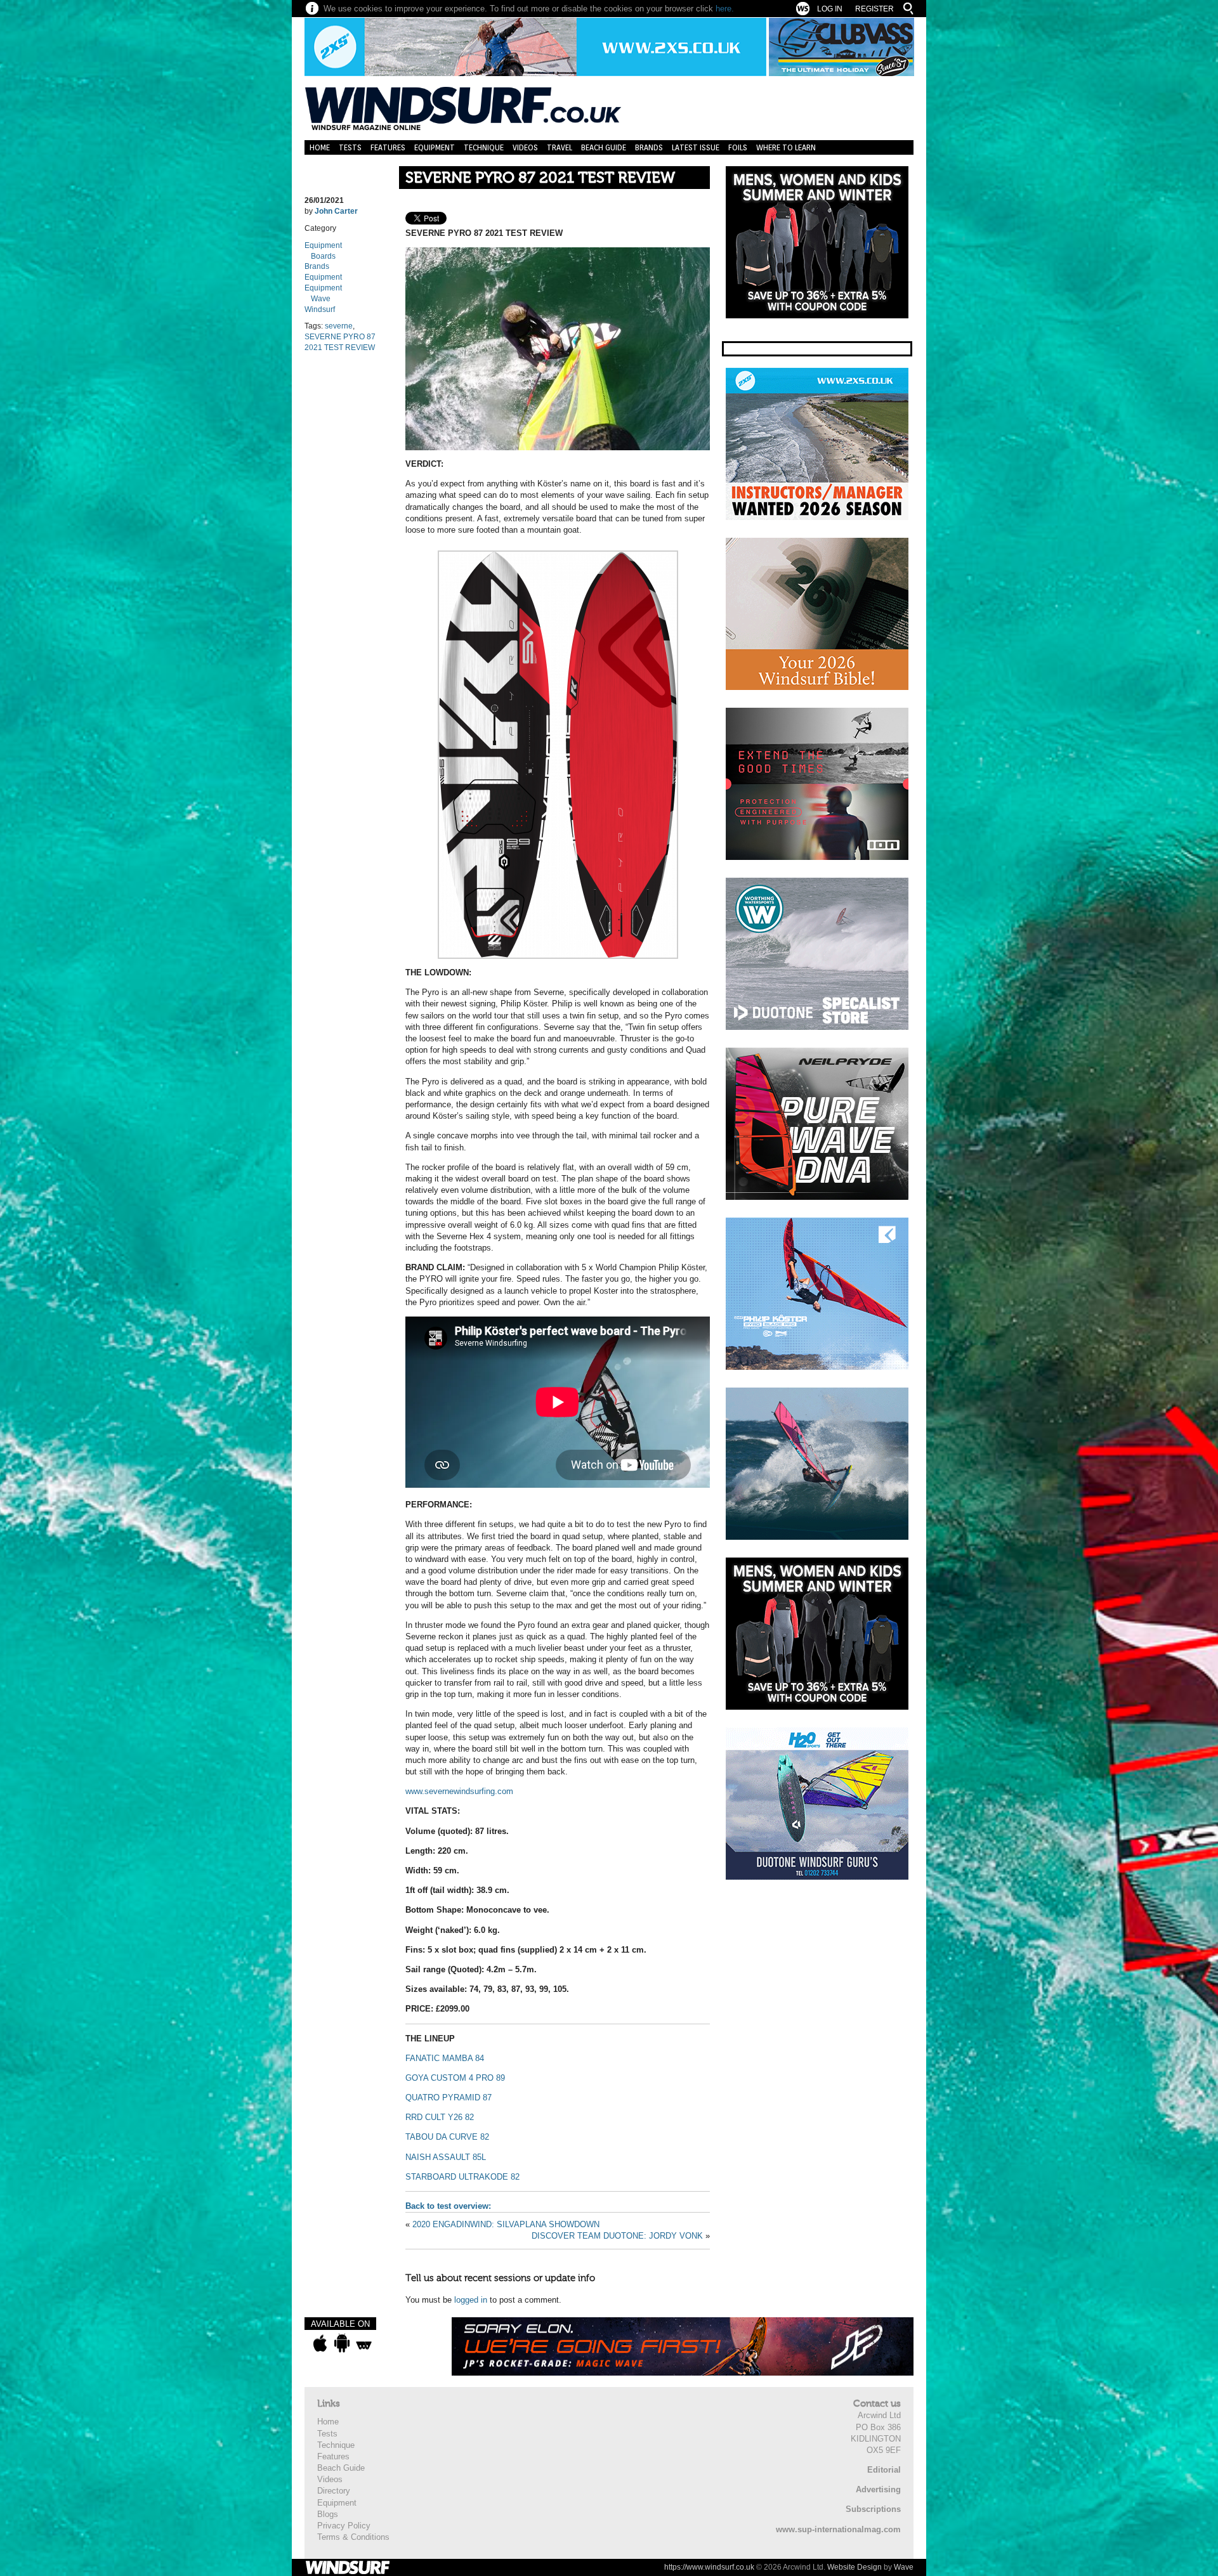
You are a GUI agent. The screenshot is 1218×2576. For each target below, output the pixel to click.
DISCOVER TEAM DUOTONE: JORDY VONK (617, 2236)
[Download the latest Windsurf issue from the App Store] (320, 2343)
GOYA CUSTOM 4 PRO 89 (455, 2078)
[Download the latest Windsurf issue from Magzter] (364, 2343)
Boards (323, 256)
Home (320, 147)
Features (388, 147)
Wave (321, 299)
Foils (738, 147)
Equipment (435, 147)
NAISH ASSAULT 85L (446, 2157)
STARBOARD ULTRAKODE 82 (464, 2177)
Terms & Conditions (353, 2537)
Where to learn (786, 147)
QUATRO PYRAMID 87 (449, 2098)
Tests (350, 147)
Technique (484, 147)
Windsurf (320, 309)
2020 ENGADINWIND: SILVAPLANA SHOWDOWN (506, 2224)
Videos (525, 147)
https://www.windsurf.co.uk (709, 2567)
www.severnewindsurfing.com (459, 1791)
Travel (560, 147)
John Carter (336, 211)
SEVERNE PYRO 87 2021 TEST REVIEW (540, 178)
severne (339, 326)
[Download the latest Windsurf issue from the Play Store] (342, 2343)
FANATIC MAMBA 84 (445, 2058)
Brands (649, 147)
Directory (334, 2491)
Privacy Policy (344, 2526)
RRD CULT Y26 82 (440, 2117)
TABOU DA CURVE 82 (447, 2137)
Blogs (328, 2514)
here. (725, 9)
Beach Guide (604, 147)
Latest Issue (696, 147)
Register (874, 9)
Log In (830, 9)
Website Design (855, 2567)
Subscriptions (873, 2509)
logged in (471, 2300)
